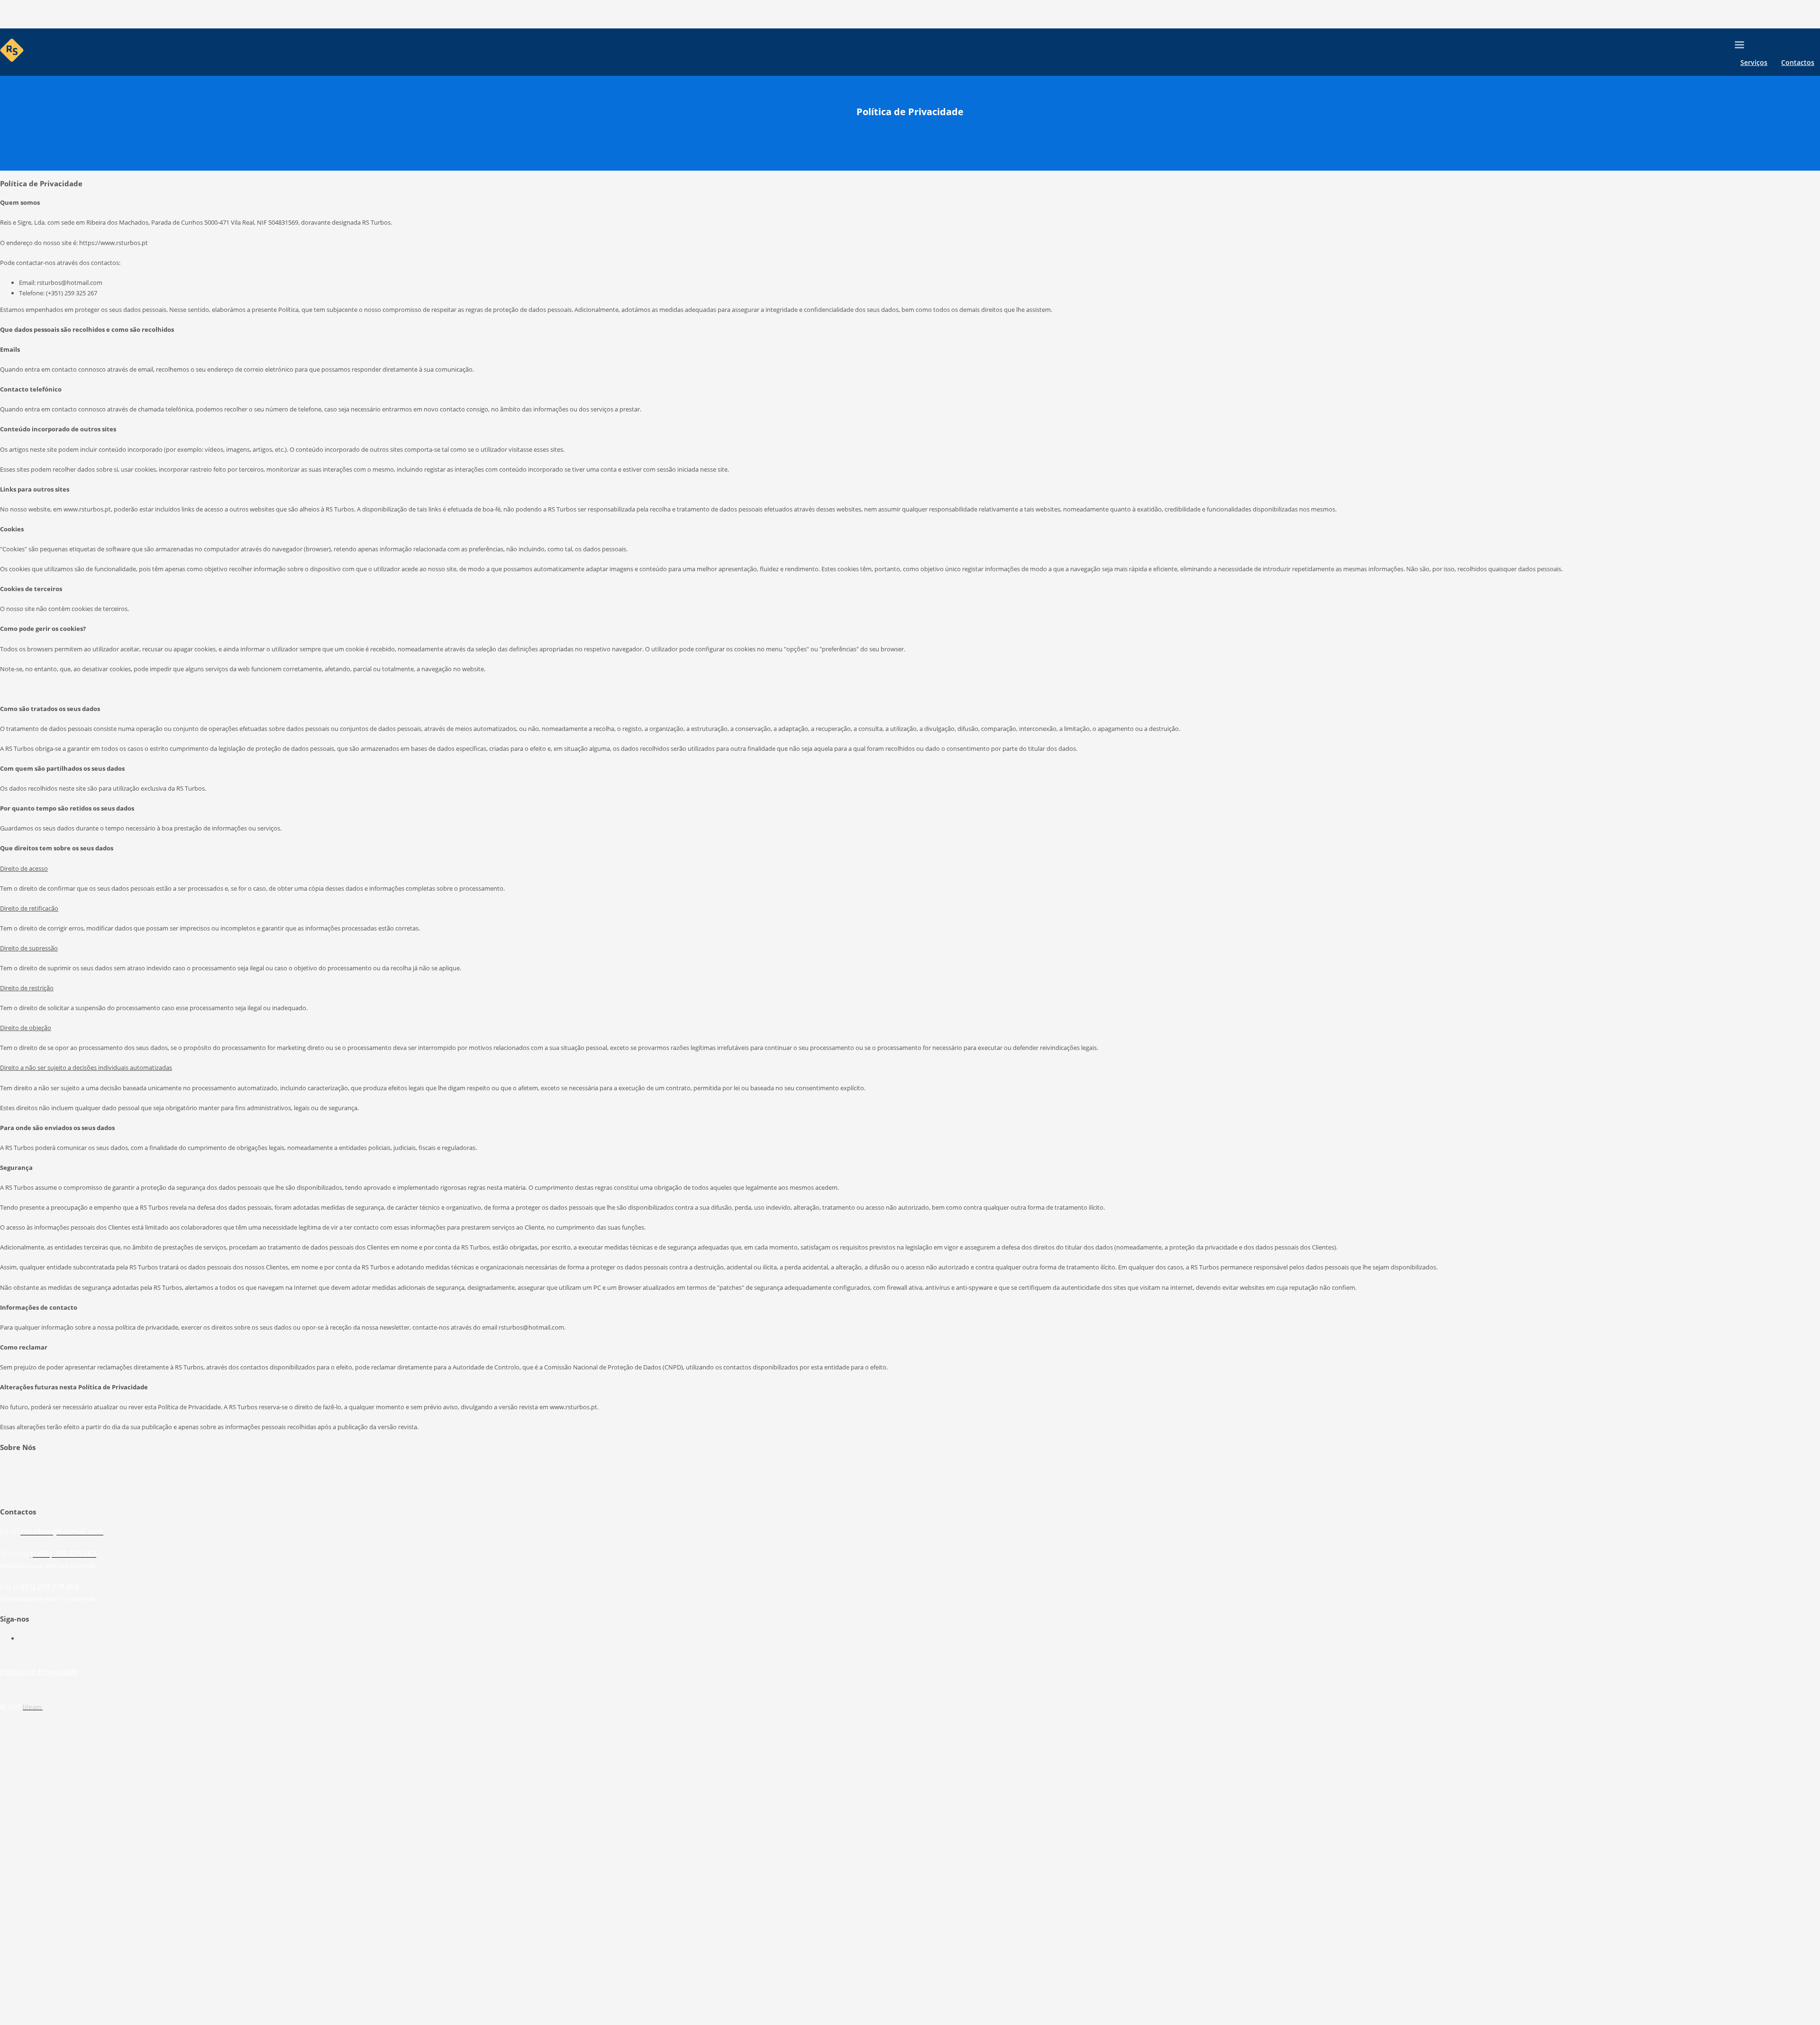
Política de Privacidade (39, 1671)
